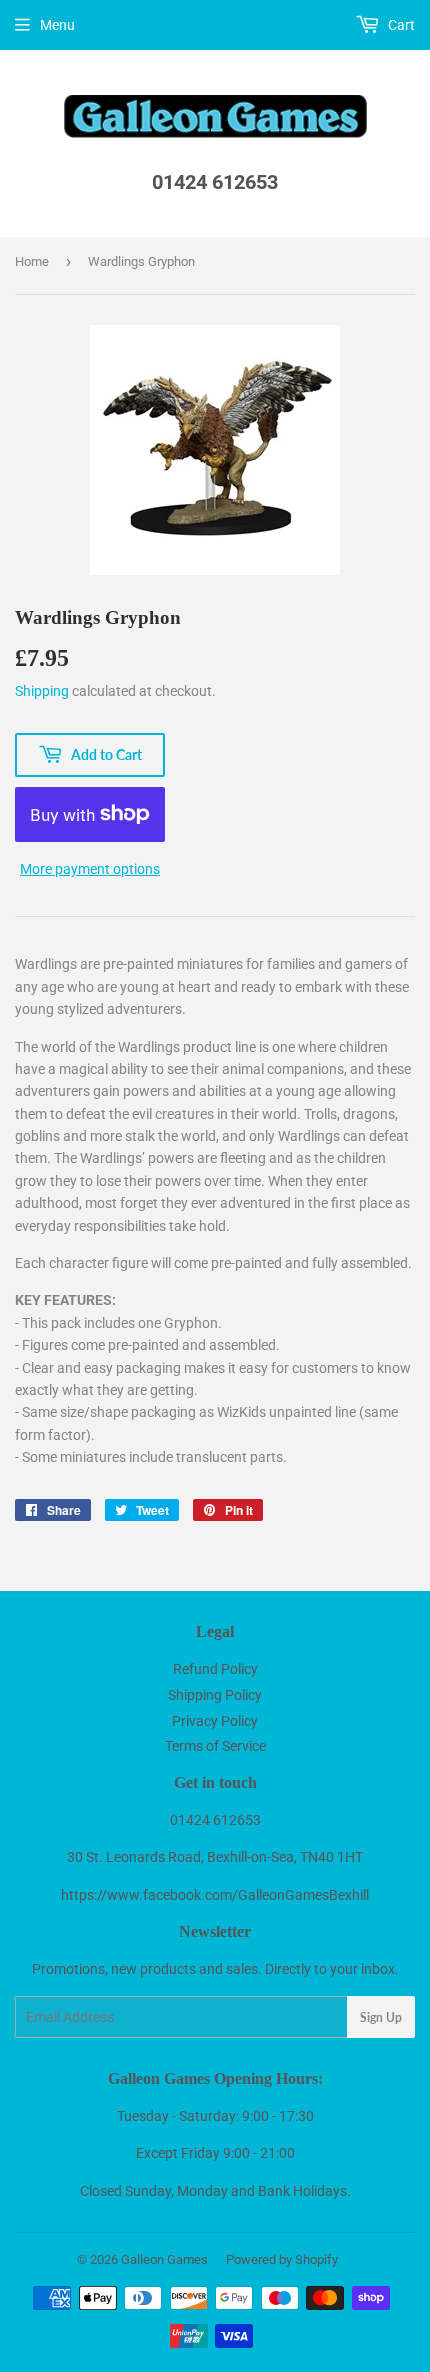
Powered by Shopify (282, 2259)
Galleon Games (164, 2259)
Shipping (42, 691)
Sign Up (381, 2017)
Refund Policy (215, 1669)
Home (32, 261)
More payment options (90, 869)
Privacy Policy (215, 1721)
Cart (400, 25)
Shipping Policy (215, 1695)
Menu (57, 25)
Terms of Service (215, 1746)
